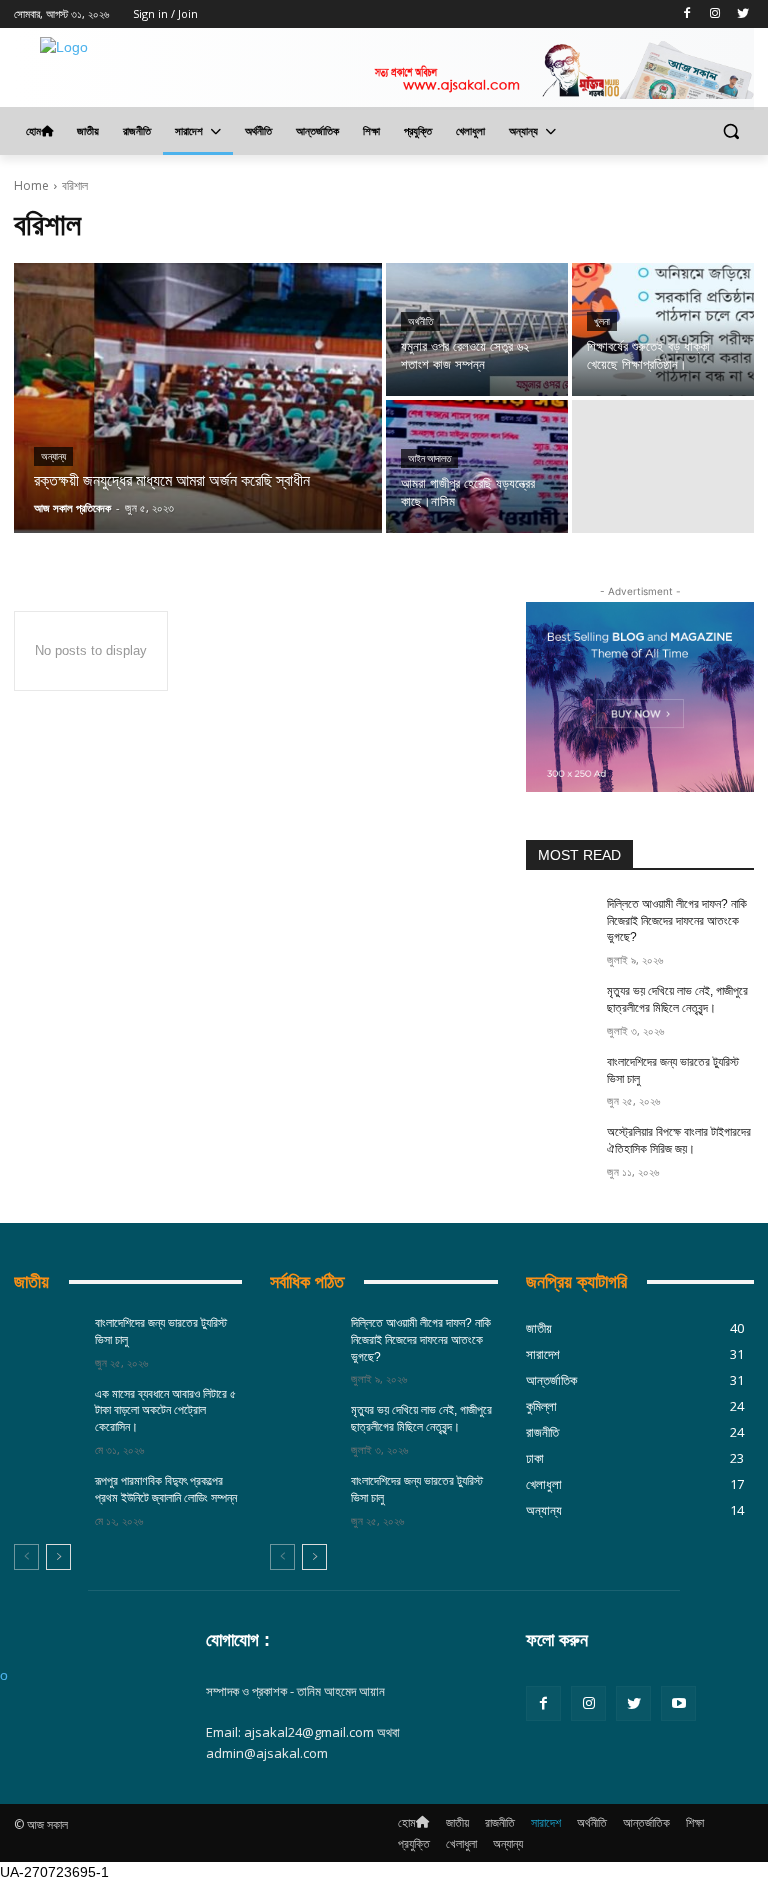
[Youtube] (678, 1703)
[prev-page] (26, 1557)
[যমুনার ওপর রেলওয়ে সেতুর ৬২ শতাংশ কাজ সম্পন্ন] (477, 329)
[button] (730, 131)
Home (31, 185)
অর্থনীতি (420, 321)
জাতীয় (31, 1282)
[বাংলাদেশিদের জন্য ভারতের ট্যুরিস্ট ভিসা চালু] (560, 1078)
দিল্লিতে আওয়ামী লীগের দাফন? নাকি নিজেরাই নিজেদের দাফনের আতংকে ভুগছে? (677, 921)
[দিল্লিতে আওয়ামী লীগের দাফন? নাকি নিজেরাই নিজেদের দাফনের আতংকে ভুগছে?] (560, 920)
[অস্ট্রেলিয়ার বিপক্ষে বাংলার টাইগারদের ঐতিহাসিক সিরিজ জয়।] (560, 1148)
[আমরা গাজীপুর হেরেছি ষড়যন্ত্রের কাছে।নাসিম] (477, 466)
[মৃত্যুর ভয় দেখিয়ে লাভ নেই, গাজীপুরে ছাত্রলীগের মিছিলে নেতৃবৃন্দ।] (560, 1007)
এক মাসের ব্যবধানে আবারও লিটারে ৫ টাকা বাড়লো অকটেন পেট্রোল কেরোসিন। (165, 1411)
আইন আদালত (429, 458)
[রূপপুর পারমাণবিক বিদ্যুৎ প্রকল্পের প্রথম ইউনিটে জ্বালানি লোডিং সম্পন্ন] (48, 1497)
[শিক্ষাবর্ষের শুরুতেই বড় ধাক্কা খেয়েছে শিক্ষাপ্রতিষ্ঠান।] (663, 329)
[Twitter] (742, 14)
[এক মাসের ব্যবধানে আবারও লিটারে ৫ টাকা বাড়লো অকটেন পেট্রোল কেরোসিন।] (48, 1410)
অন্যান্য (53, 456)
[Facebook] (687, 14)
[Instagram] (714, 14)
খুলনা (602, 321)
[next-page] (58, 1557)
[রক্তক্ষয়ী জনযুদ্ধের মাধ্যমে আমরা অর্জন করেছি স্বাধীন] (198, 398)
